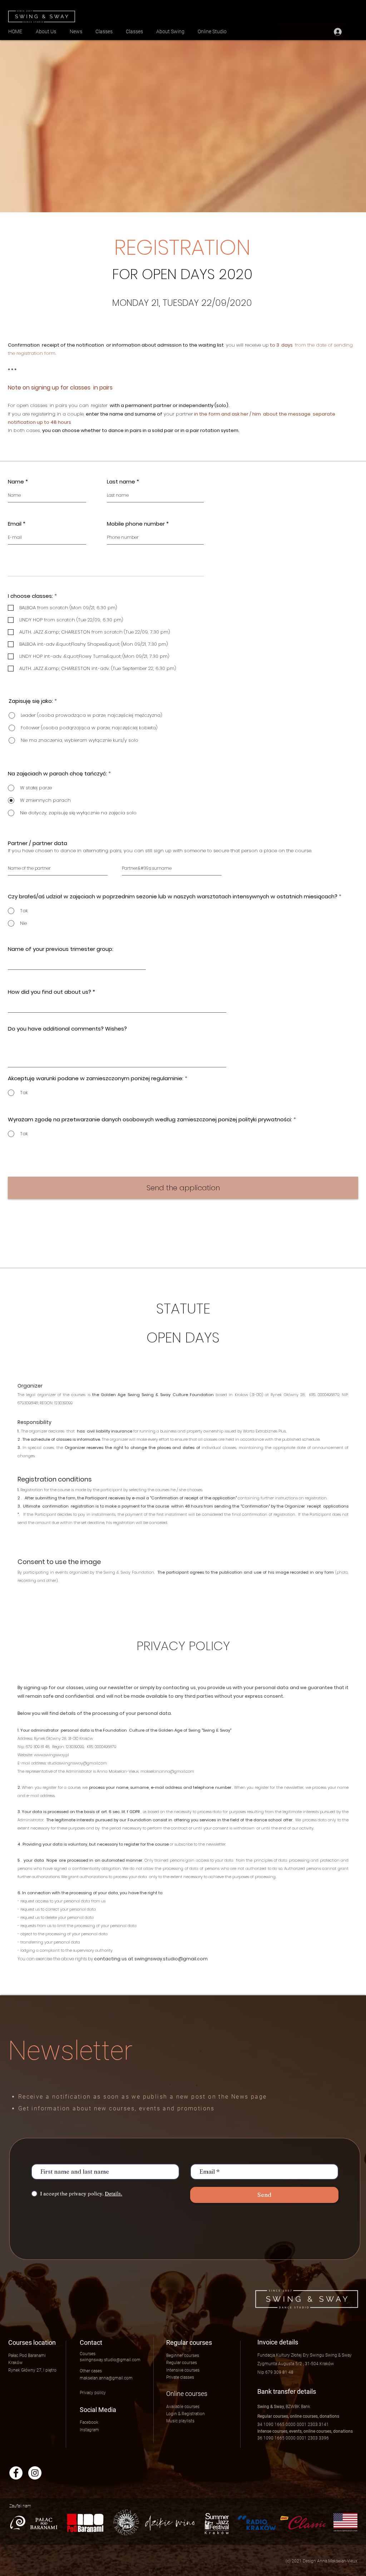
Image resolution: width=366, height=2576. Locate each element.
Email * (17, 524)
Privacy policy (93, 2393)
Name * (18, 482)
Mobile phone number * (138, 524)
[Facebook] (16, 2473)
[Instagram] (35, 2473)
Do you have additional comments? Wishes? (67, 1029)
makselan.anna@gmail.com (167, 1771)
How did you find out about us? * (51, 992)
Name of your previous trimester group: (61, 949)
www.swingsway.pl (51, 1755)
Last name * (123, 482)
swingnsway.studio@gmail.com (171, 1959)
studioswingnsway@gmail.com (77, 1763)
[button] (186, 2414)
